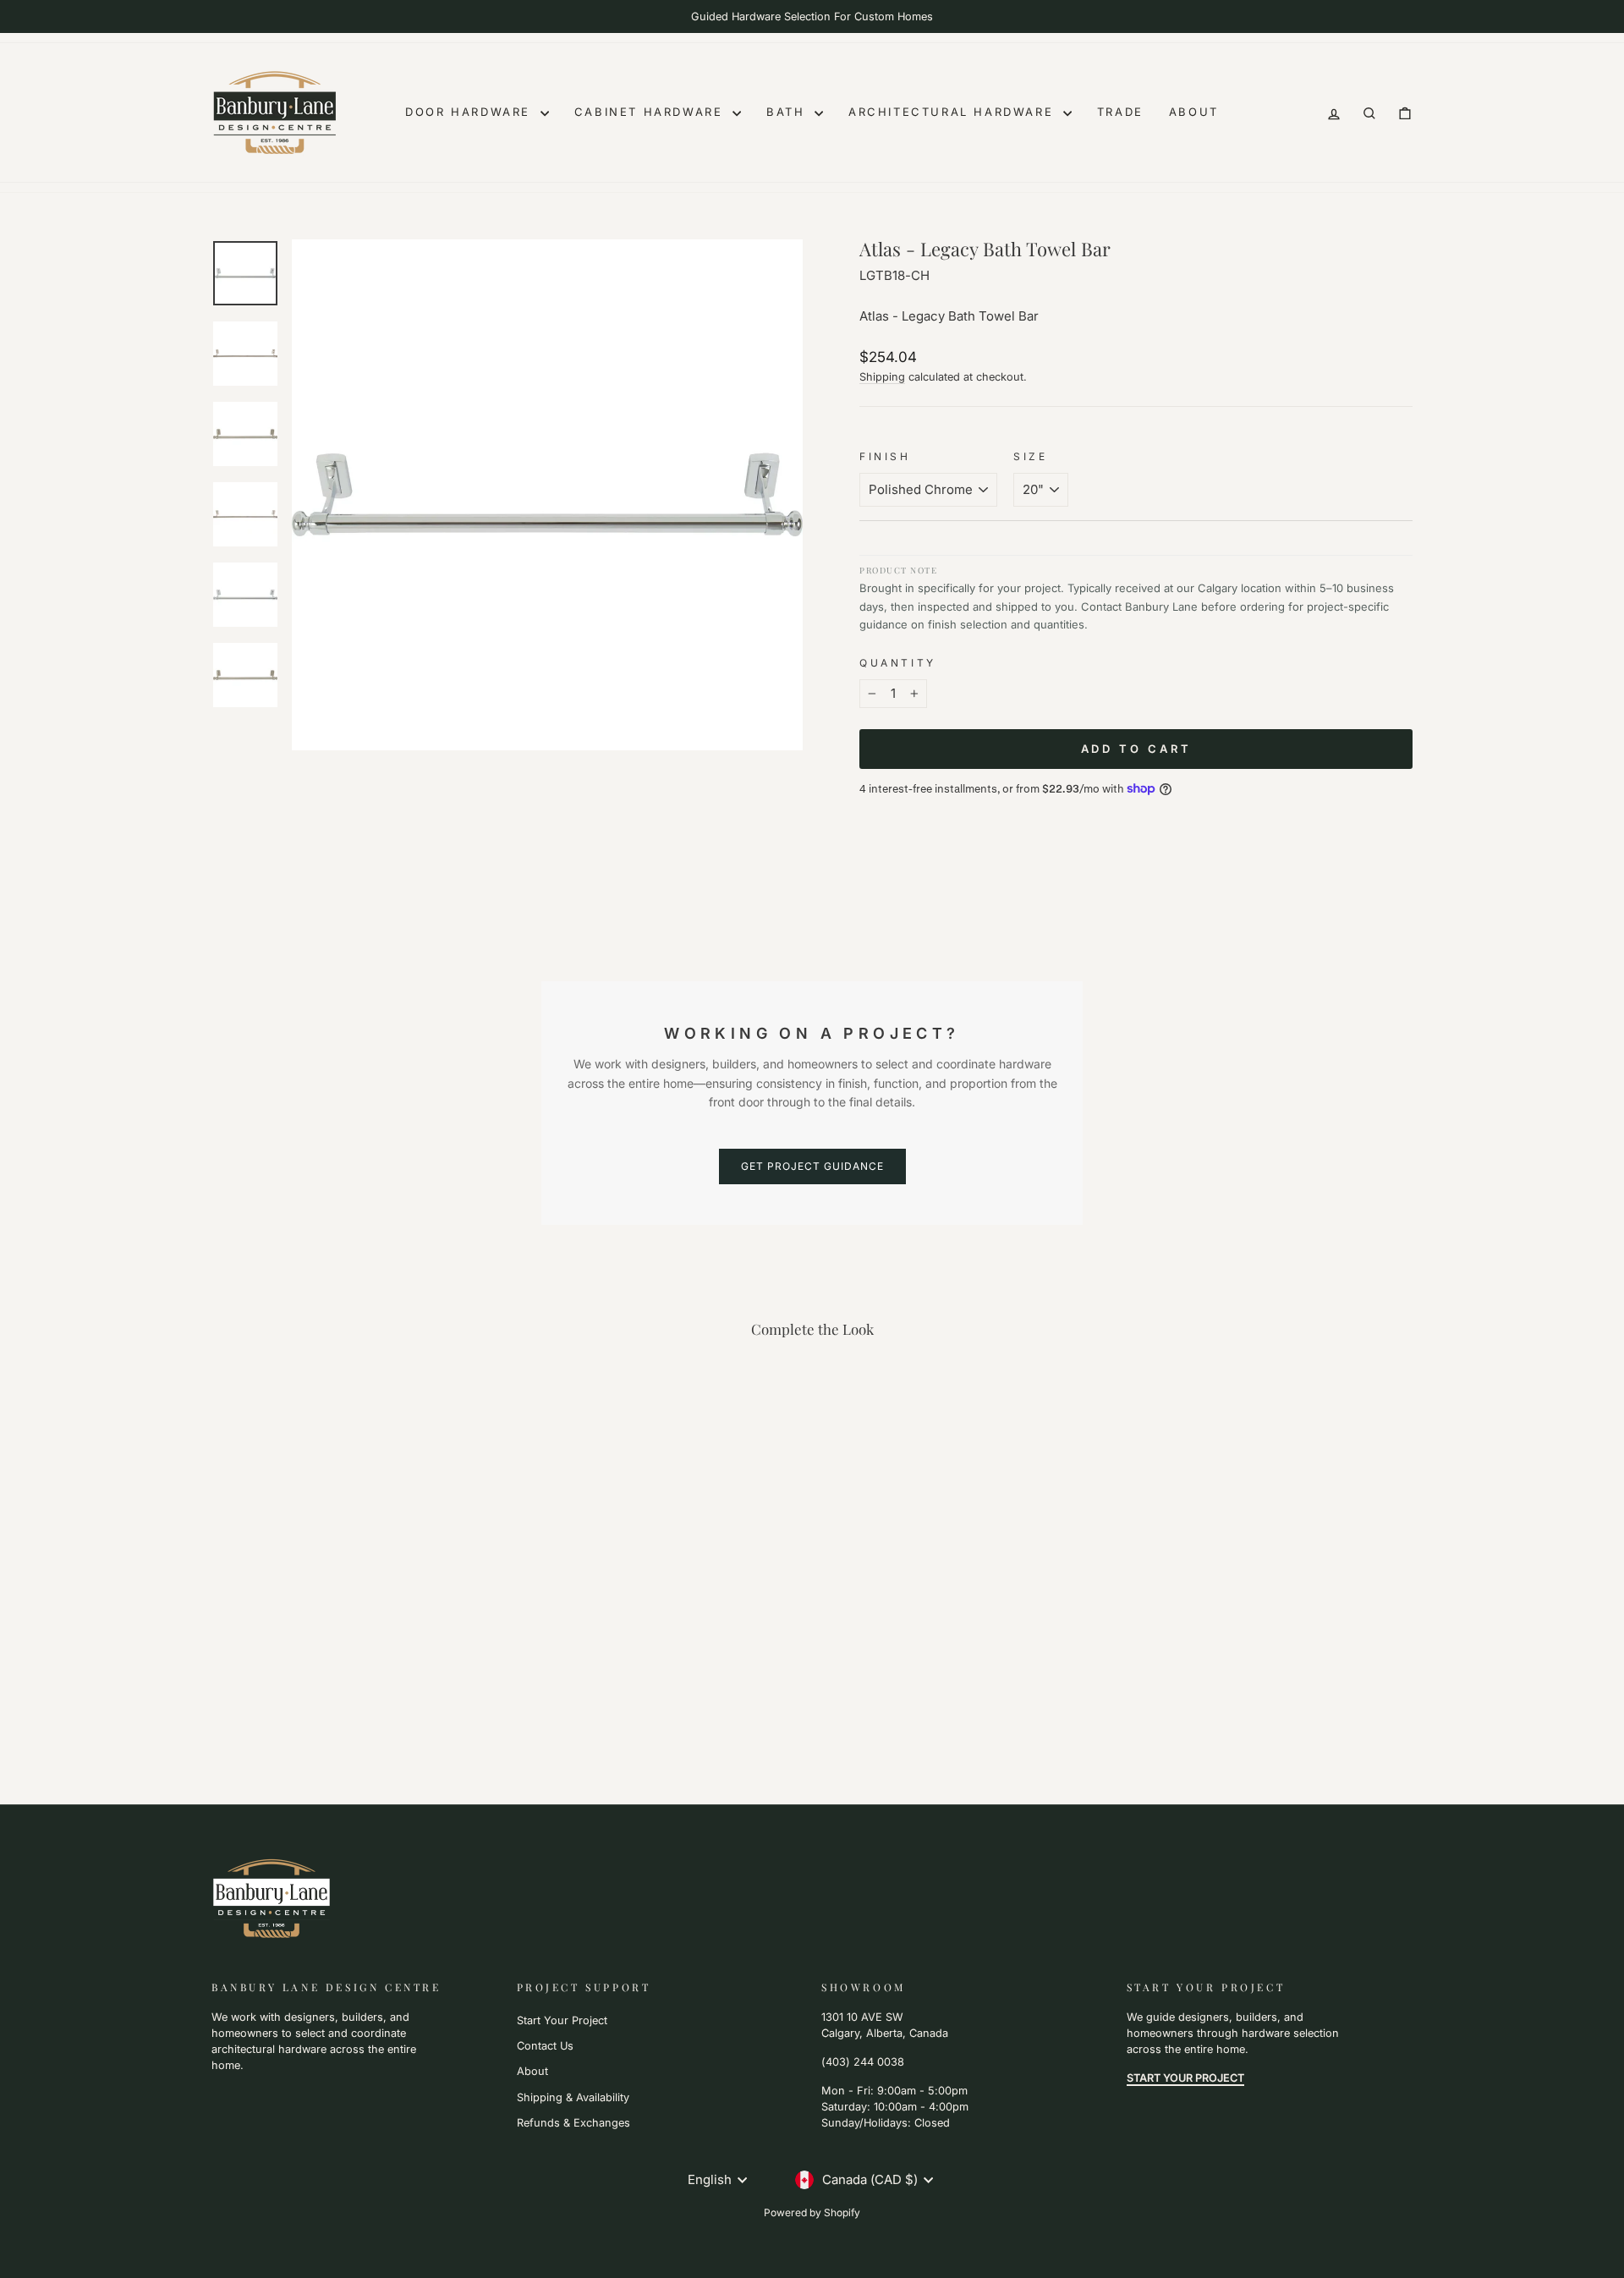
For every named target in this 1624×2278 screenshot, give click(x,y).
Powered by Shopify (812, 2212)
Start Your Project (562, 2020)
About (1194, 112)
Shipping (882, 377)
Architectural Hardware (954, 112)
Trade (1120, 112)
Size (1030, 456)
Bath (788, 112)
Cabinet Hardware (651, 112)
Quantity (898, 663)
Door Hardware (470, 112)
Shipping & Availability (573, 2097)
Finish (885, 456)
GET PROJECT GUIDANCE (812, 1166)
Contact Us (545, 2046)
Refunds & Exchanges (573, 2123)
